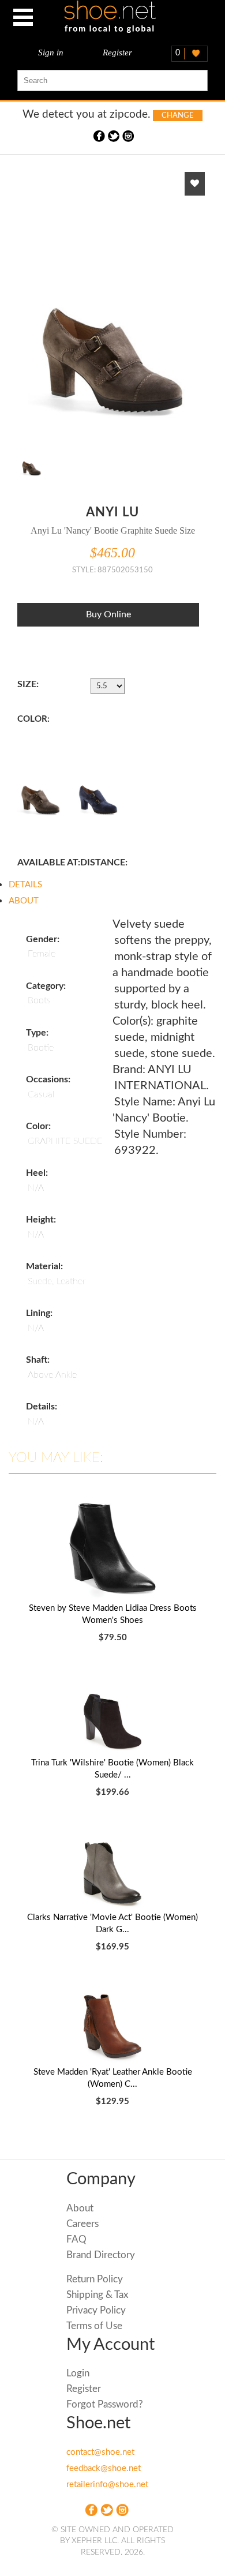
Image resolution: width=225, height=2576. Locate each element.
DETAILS (25, 885)
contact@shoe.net (100, 2452)
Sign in (51, 53)
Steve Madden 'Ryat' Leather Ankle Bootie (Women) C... (113, 2078)
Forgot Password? (105, 2404)
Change (178, 116)
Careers (82, 2224)
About (80, 2208)
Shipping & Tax (97, 2295)
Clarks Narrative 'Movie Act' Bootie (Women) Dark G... (112, 1923)
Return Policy (95, 2279)
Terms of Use (94, 2326)
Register (117, 53)
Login (78, 2373)
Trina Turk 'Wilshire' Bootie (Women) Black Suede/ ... (112, 1769)
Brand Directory (101, 2255)
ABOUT (24, 901)
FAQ (76, 2239)
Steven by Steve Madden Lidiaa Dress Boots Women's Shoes (113, 1614)
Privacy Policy (96, 2310)
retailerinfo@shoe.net (107, 2485)
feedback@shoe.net (104, 2468)
